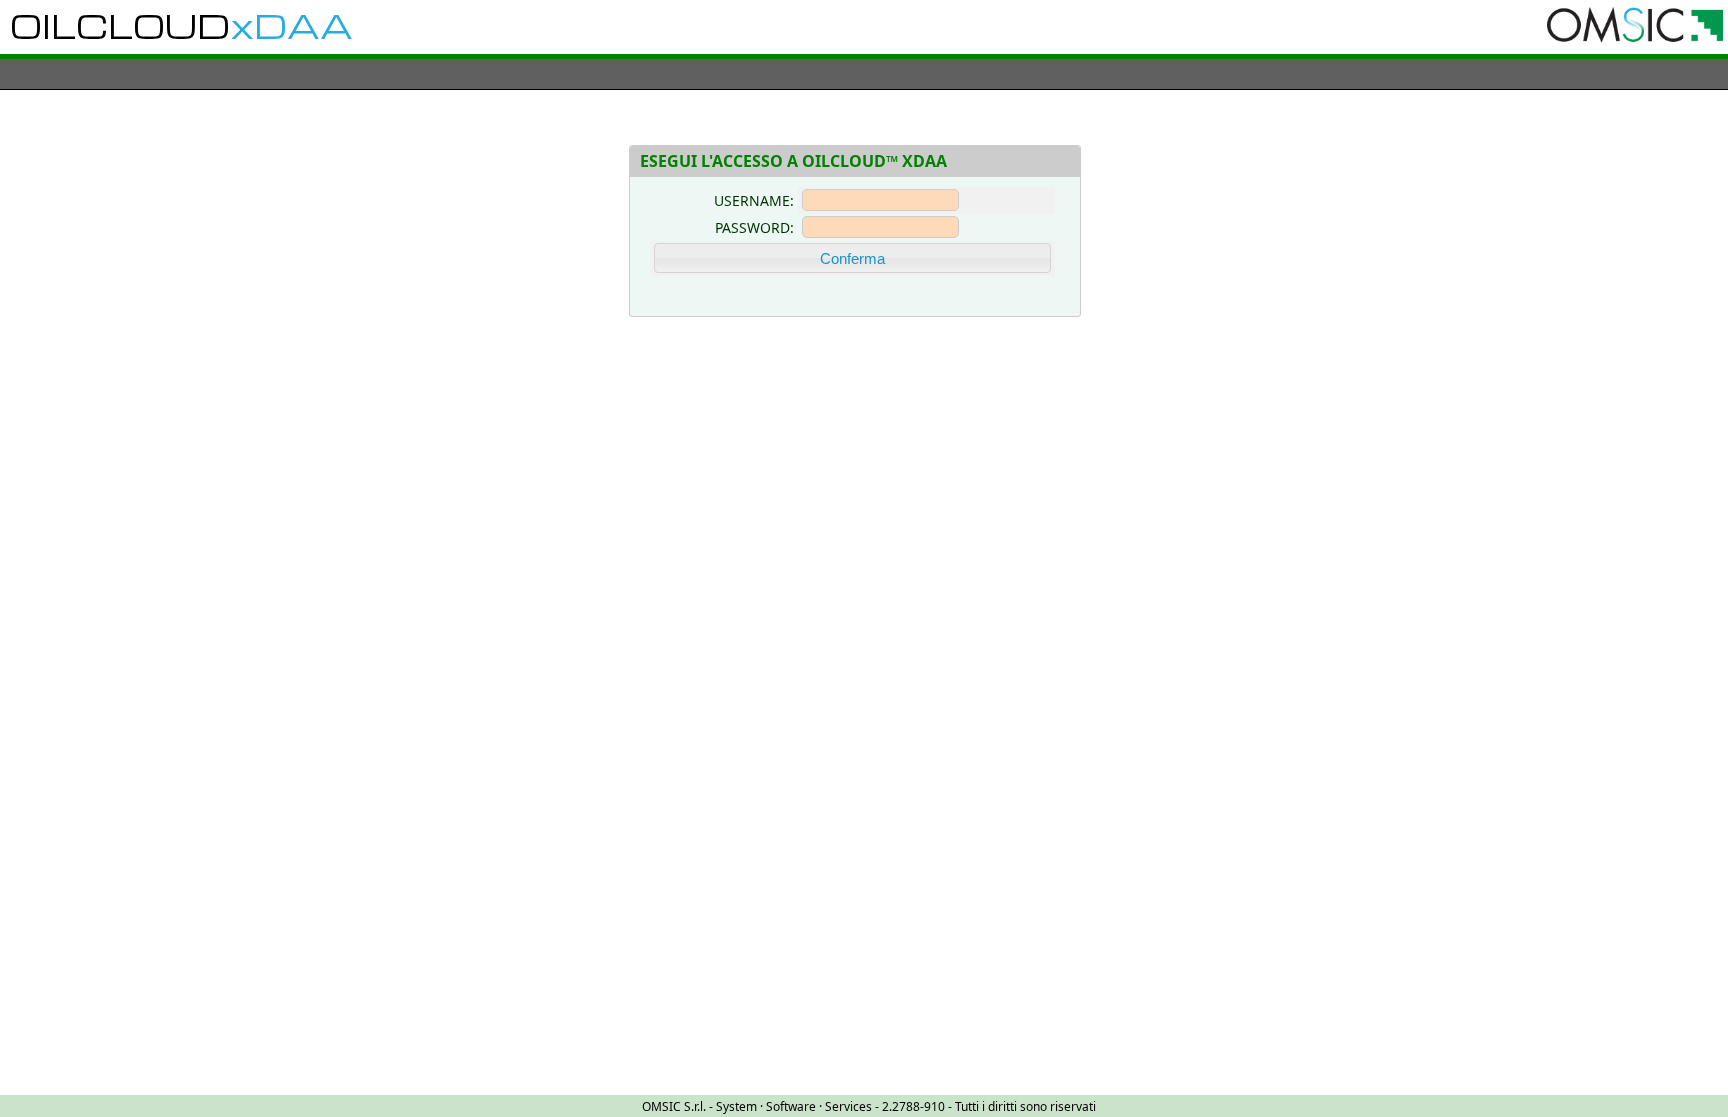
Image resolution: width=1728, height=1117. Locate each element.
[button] (852, 258)
